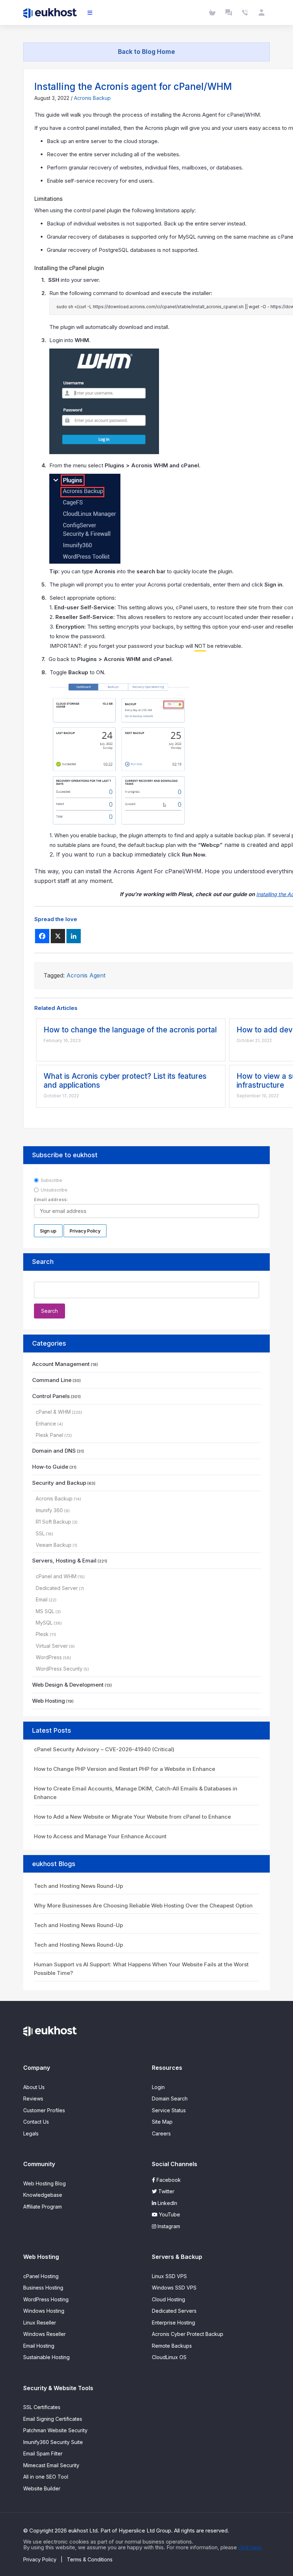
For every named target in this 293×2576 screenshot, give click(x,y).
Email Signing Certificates (53, 2419)
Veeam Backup (54, 1545)
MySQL (44, 1623)
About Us (34, 2087)
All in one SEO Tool (46, 2477)
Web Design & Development (68, 1685)
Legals (31, 2133)
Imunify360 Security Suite (53, 2442)
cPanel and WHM (56, 1576)
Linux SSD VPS (169, 2276)
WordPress (49, 1657)
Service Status (169, 2110)
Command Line (52, 1380)
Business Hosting (43, 2288)
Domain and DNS (54, 1451)
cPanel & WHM (53, 1412)
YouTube (169, 2214)
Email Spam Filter (43, 2453)
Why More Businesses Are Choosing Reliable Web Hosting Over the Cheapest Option (143, 1906)
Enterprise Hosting (173, 2323)
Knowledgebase (43, 2195)
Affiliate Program (43, 2207)
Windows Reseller (44, 2334)
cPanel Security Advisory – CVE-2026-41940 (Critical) (104, 1749)
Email (42, 1599)
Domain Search (170, 2099)
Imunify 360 (49, 1510)
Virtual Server (52, 1646)
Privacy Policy (40, 2559)
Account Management (61, 1364)
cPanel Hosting (41, 2276)
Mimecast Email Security (51, 2465)
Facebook (168, 2180)
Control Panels (51, 1396)
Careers (161, 2133)
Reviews (33, 2099)
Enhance (46, 1424)
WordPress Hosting (46, 2299)
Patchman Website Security (55, 2430)
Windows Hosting (44, 2311)
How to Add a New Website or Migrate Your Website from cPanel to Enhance (132, 1817)
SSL (40, 1533)
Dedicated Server (57, 1588)
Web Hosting (49, 1701)
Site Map (162, 2122)
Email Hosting (39, 2346)
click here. (250, 2547)
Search (43, 1262)
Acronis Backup (92, 98)
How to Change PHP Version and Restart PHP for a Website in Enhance (125, 1769)
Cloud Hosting (168, 2299)
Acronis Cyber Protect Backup (188, 2334)
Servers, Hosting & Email (64, 1561)
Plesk (42, 1634)
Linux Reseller (40, 2323)
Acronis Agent (86, 975)
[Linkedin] (74, 936)
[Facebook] (42, 936)
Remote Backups (172, 2346)
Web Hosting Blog (44, 2183)
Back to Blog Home (146, 52)
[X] (58, 936)
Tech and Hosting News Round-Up (78, 1886)
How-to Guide (50, 1467)
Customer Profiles (44, 2110)
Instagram (168, 2226)
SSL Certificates (42, 2407)
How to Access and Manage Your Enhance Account (100, 1836)
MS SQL (45, 1611)
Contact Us (36, 2122)
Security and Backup (59, 1483)
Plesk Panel (49, 1435)
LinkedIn (167, 2203)
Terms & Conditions (90, 2559)
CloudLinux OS (169, 2357)
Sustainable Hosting (46, 2357)
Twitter (166, 2191)
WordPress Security (59, 1669)
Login (158, 2087)
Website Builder (42, 2488)
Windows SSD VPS (174, 2288)
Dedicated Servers (174, 2311)
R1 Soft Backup (53, 1522)
